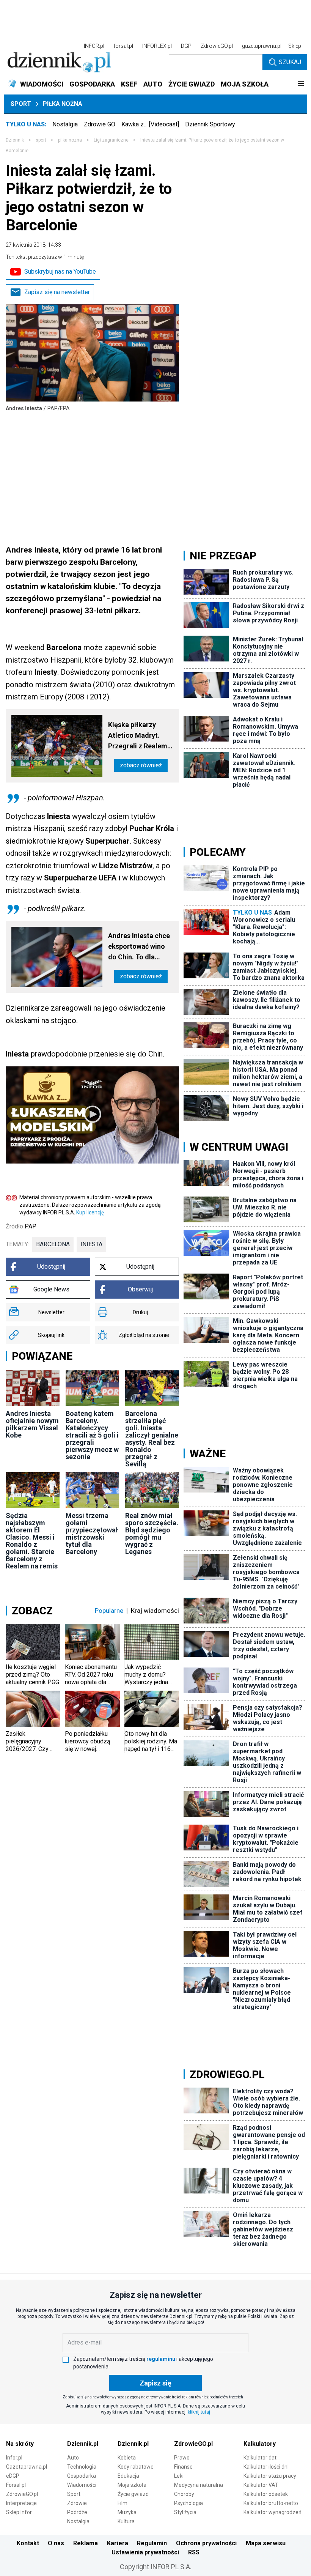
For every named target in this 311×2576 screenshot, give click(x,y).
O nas (56, 2543)
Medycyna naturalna (199, 2485)
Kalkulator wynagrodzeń (273, 2512)
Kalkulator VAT (261, 2485)
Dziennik (15, 140)
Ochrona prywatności (206, 2543)
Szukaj (290, 62)
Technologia (82, 2467)
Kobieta (127, 2458)
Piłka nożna (63, 104)
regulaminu (161, 2359)
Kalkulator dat (260, 2458)
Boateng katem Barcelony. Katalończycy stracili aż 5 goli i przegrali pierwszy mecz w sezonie (92, 1435)
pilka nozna (70, 140)
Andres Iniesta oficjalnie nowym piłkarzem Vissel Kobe (32, 1424)
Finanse (183, 2467)
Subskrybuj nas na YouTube (60, 272)
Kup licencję (90, 1212)
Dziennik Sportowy (210, 124)
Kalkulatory (260, 2444)
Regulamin (152, 2543)
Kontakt (28, 2543)
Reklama (86, 2543)
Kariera (118, 2543)
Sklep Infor (19, 2512)
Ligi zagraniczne (111, 140)
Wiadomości (82, 2485)
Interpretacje (21, 2503)
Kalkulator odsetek (266, 2494)
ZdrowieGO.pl (217, 46)
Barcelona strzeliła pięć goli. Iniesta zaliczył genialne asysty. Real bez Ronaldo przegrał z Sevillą (152, 1439)
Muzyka (127, 2512)
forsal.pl (123, 46)
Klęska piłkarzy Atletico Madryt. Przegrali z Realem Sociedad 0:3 (138, 736)
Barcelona (53, 1244)
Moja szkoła (132, 2485)
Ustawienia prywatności (145, 2552)
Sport (21, 104)
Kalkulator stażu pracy (270, 2476)
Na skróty (20, 2444)
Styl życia (185, 2512)
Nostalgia (65, 124)
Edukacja (128, 2476)
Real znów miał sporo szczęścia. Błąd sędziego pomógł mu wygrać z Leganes (152, 1534)
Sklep (295, 46)
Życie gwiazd (133, 2494)
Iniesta (91, 1244)
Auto (73, 2458)
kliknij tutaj (199, 2412)
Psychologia (188, 2503)
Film (123, 2503)
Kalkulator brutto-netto (271, 2503)
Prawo (182, 2458)
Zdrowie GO (100, 124)
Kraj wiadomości (155, 1611)
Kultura (126, 2521)
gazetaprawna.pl (262, 46)
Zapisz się (155, 2383)
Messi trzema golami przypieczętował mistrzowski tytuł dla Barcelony (92, 1534)
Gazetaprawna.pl (27, 2467)
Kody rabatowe (136, 2467)
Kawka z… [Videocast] (150, 124)
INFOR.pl (94, 46)
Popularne (109, 1611)
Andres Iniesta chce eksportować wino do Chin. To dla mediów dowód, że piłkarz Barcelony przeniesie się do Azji (139, 947)
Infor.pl (14, 2458)
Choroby (184, 2494)
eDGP (13, 2476)
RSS (194, 2552)
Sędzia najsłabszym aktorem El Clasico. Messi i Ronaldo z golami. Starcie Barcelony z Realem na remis (32, 1541)
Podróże (77, 2512)
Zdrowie (77, 2503)
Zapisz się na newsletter (57, 292)
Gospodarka (82, 2476)
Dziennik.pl (83, 2444)
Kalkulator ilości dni (266, 2467)
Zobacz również (141, 765)
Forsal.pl (16, 2485)
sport (41, 140)
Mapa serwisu (266, 2543)
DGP (186, 46)
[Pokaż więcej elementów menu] (301, 84)
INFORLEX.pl (157, 46)
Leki (179, 2476)
